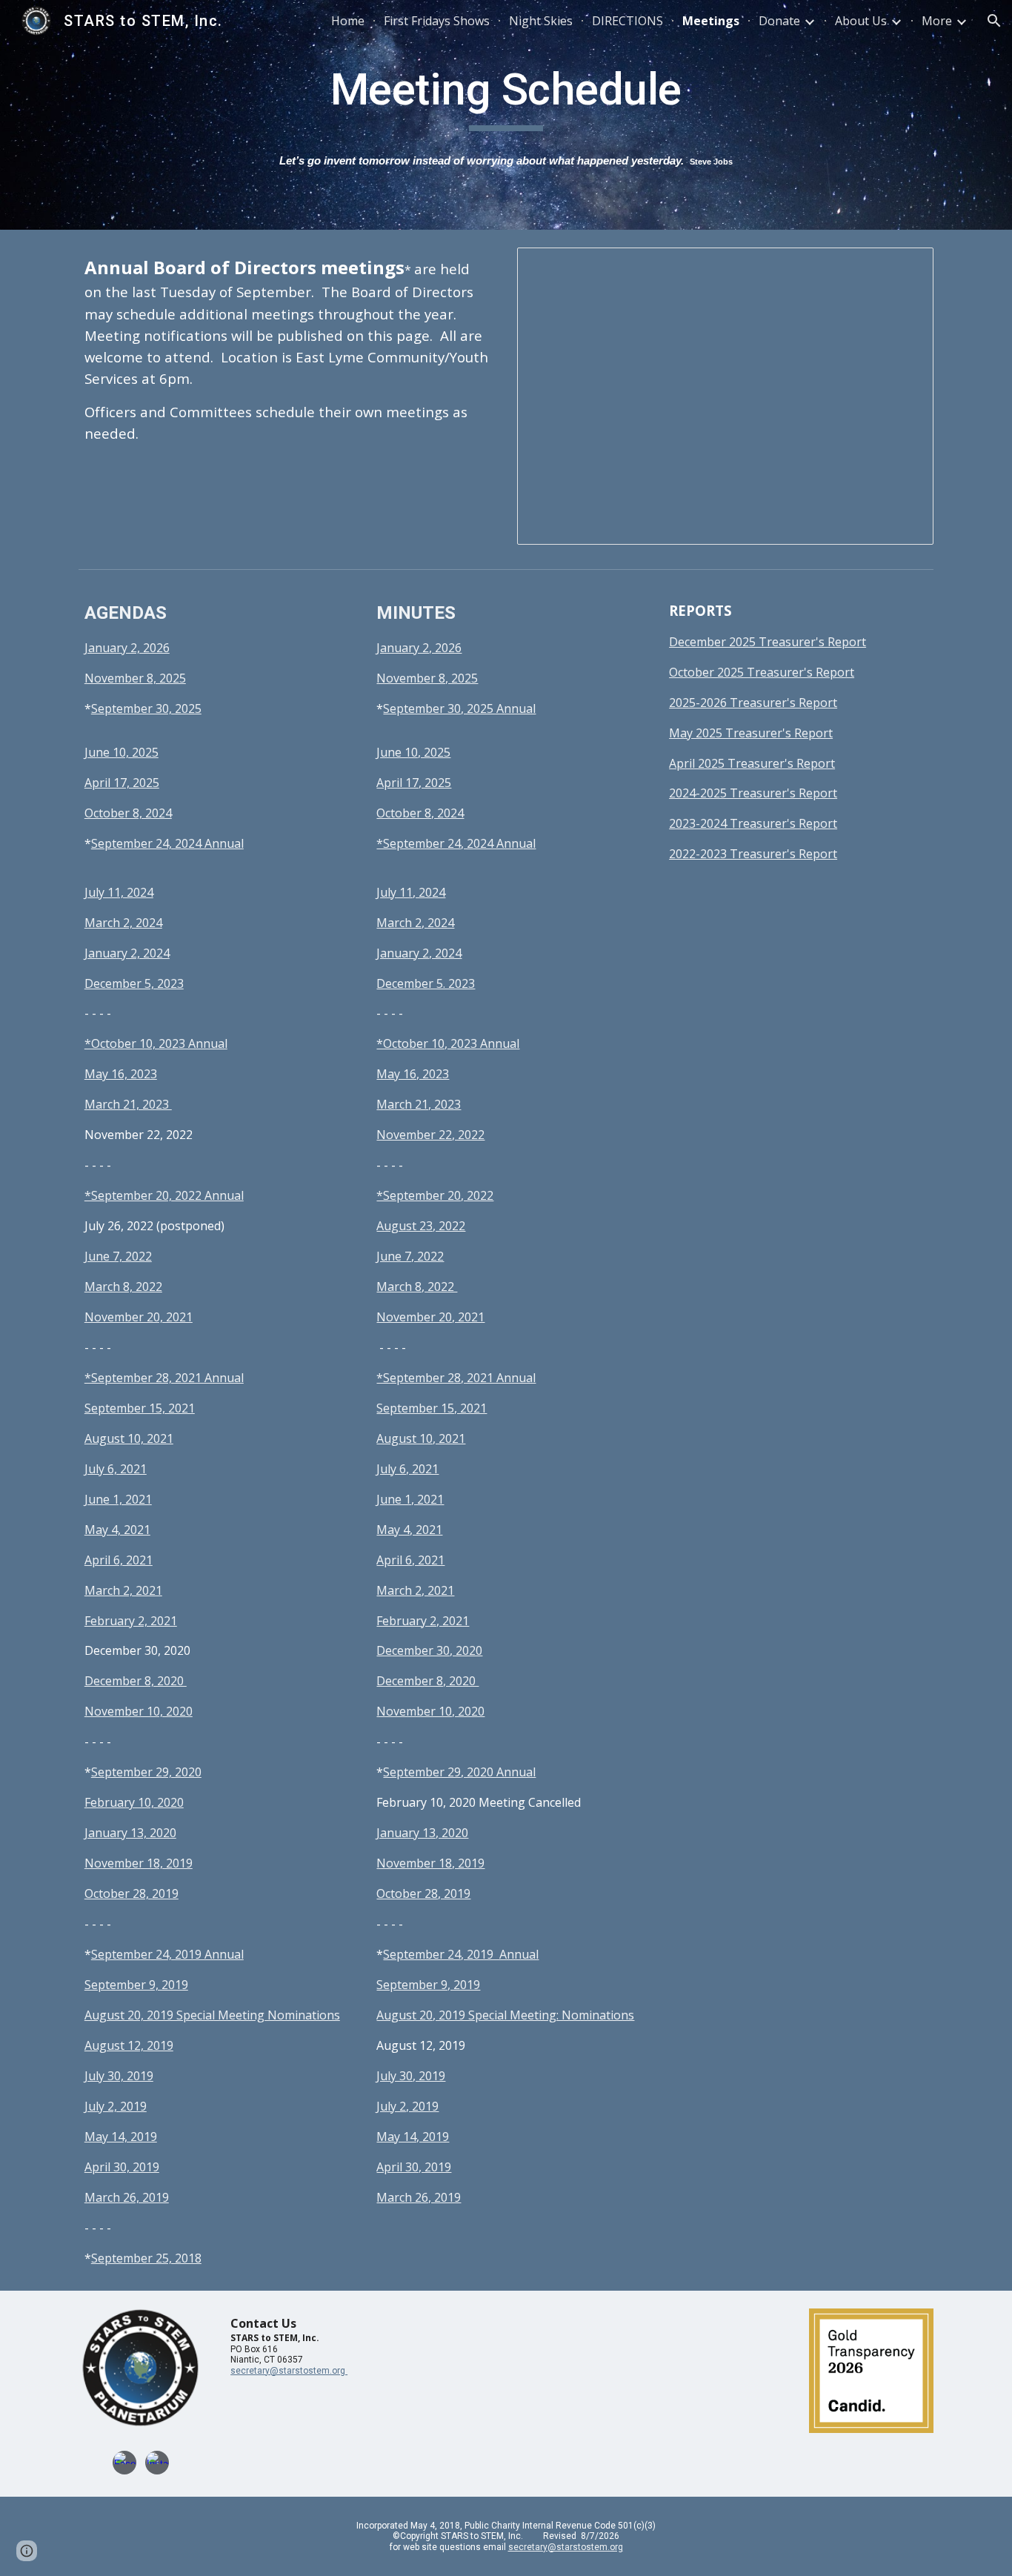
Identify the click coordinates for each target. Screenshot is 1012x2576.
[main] (506, 96)
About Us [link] (861, 21)
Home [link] (348, 21)
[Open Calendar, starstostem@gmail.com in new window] (905, 267)
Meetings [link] (711, 21)
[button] (994, 21)
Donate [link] (779, 21)
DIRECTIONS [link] (627, 21)
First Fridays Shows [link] (437, 21)
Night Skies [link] (541, 21)
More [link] (937, 21)
